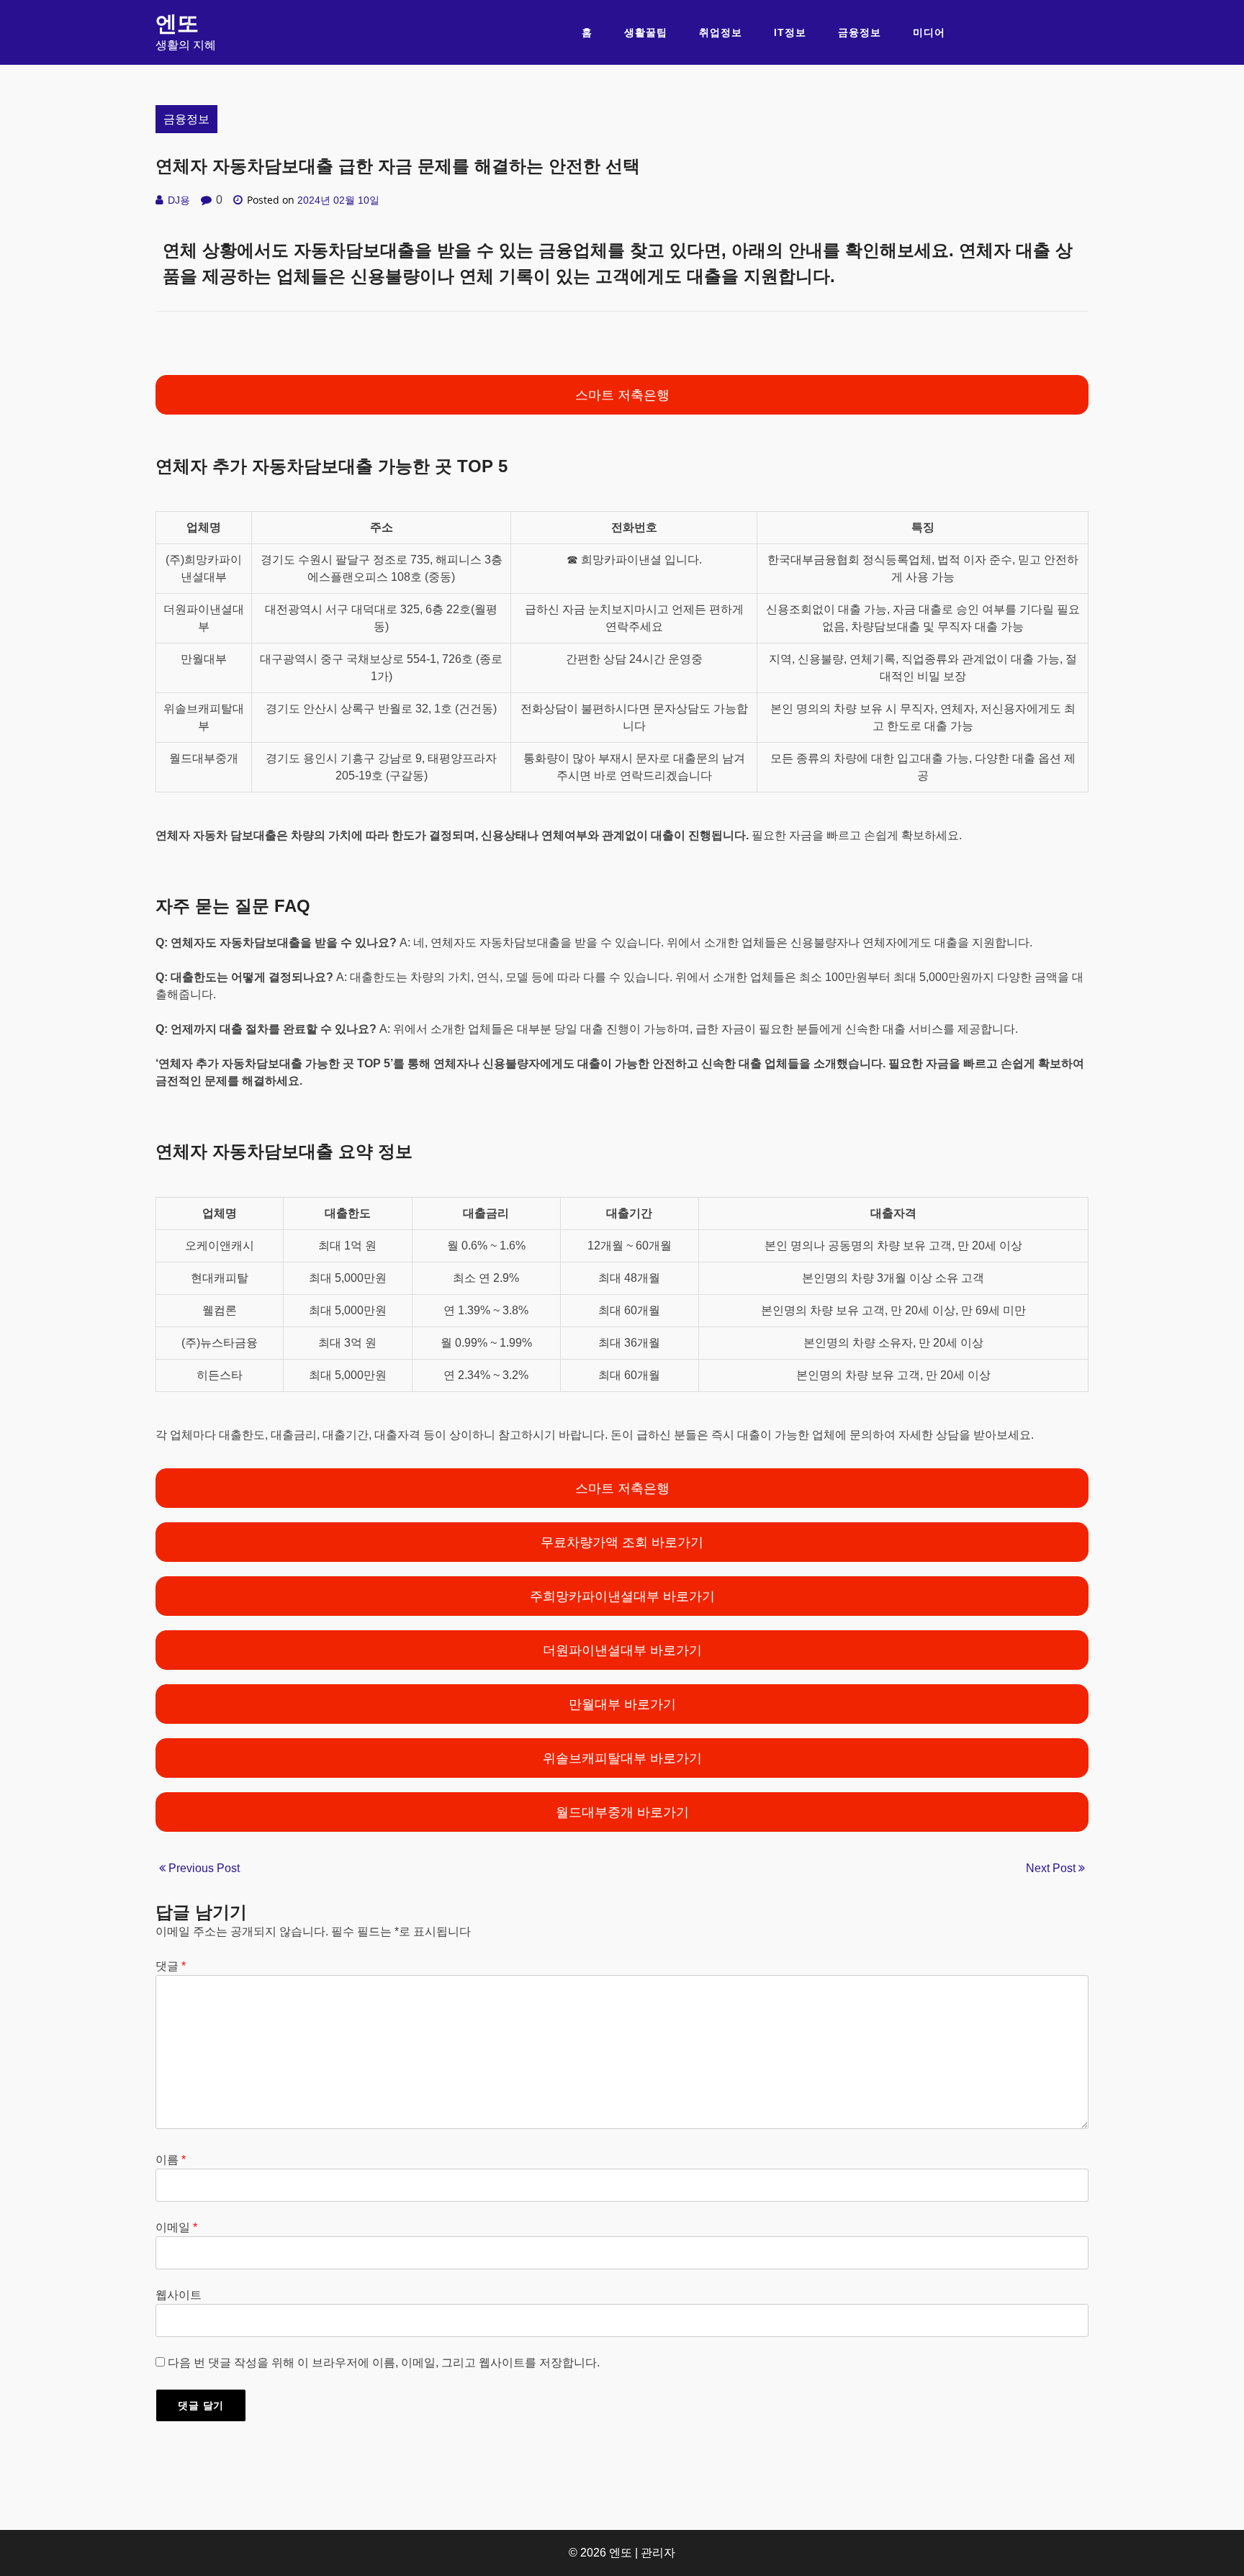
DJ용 (179, 200)
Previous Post (203, 1868)
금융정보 (860, 32)
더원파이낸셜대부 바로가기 (622, 1650)
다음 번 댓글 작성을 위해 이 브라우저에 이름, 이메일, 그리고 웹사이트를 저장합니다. (384, 2363)
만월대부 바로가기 (622, 1704)
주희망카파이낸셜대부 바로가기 (622, 1596)
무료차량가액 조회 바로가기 (622, 1542)
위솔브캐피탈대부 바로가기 (622, 1758)
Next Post (1052, 1868)
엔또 (177, 23)
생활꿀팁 (646, 32)
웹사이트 (179, 2295)
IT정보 (790, 32)
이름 (171, 2160)
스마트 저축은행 (622, 395)
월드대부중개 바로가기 (622, 1812)
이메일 (176, 2227)
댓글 (171, 1966)
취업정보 (721, 32)
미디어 (929, 32)
